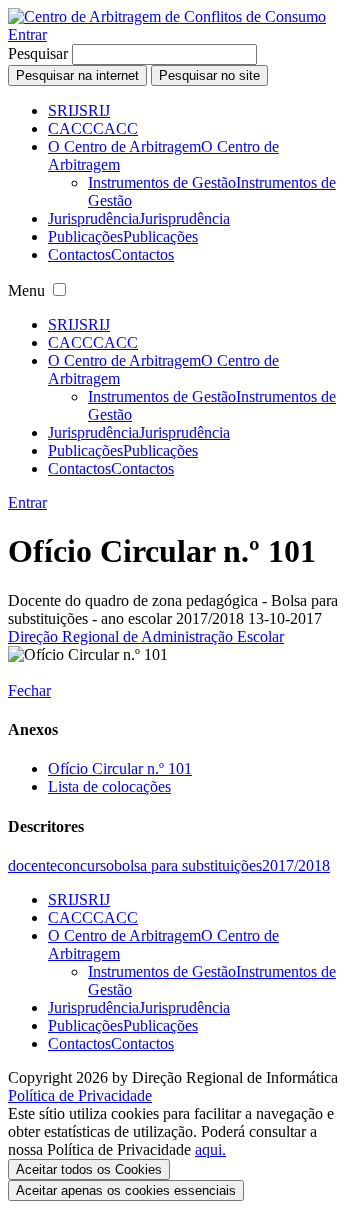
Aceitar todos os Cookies (89, 1169)
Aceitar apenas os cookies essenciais (126, 1190)
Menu (26, 290)
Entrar (27, 34)
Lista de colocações (109, 786)
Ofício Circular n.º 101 (120, 768)
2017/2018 (296, 865)
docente (32, 865)
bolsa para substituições (188, 865)
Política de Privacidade (80, 1095)
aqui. (210, 1149)
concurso (85, 865)
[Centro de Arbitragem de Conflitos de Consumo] (167, 16)
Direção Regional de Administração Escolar (146, 636)
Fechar (29, 690)
